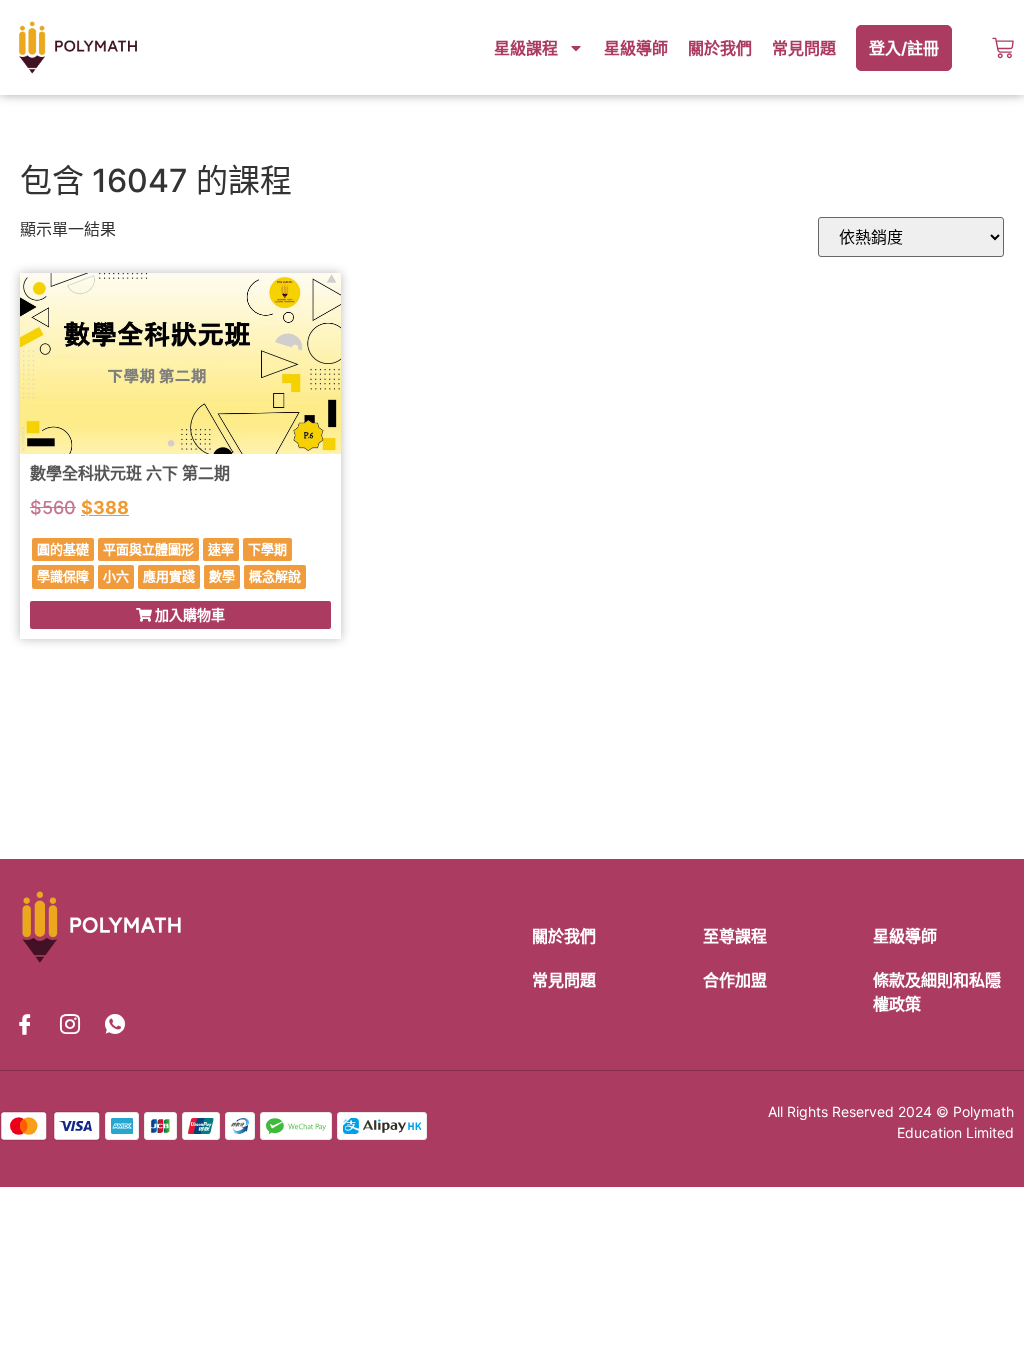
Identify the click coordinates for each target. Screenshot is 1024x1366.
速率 (221, 549)
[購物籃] (1003, 48)
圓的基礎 (63, 549)
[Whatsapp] (115, 1025)
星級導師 (636, 48)
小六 (116, 576)
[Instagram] (70, 1025)
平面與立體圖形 (148, 549)
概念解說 (275, 576)
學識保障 (63, 576)
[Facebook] (25, 1025)
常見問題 (804, 48)
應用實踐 (169, 576)
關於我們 (720, 48)
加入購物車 (188, 614)
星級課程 (526, 48)
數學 (222, 576)
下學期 (267, 549)
